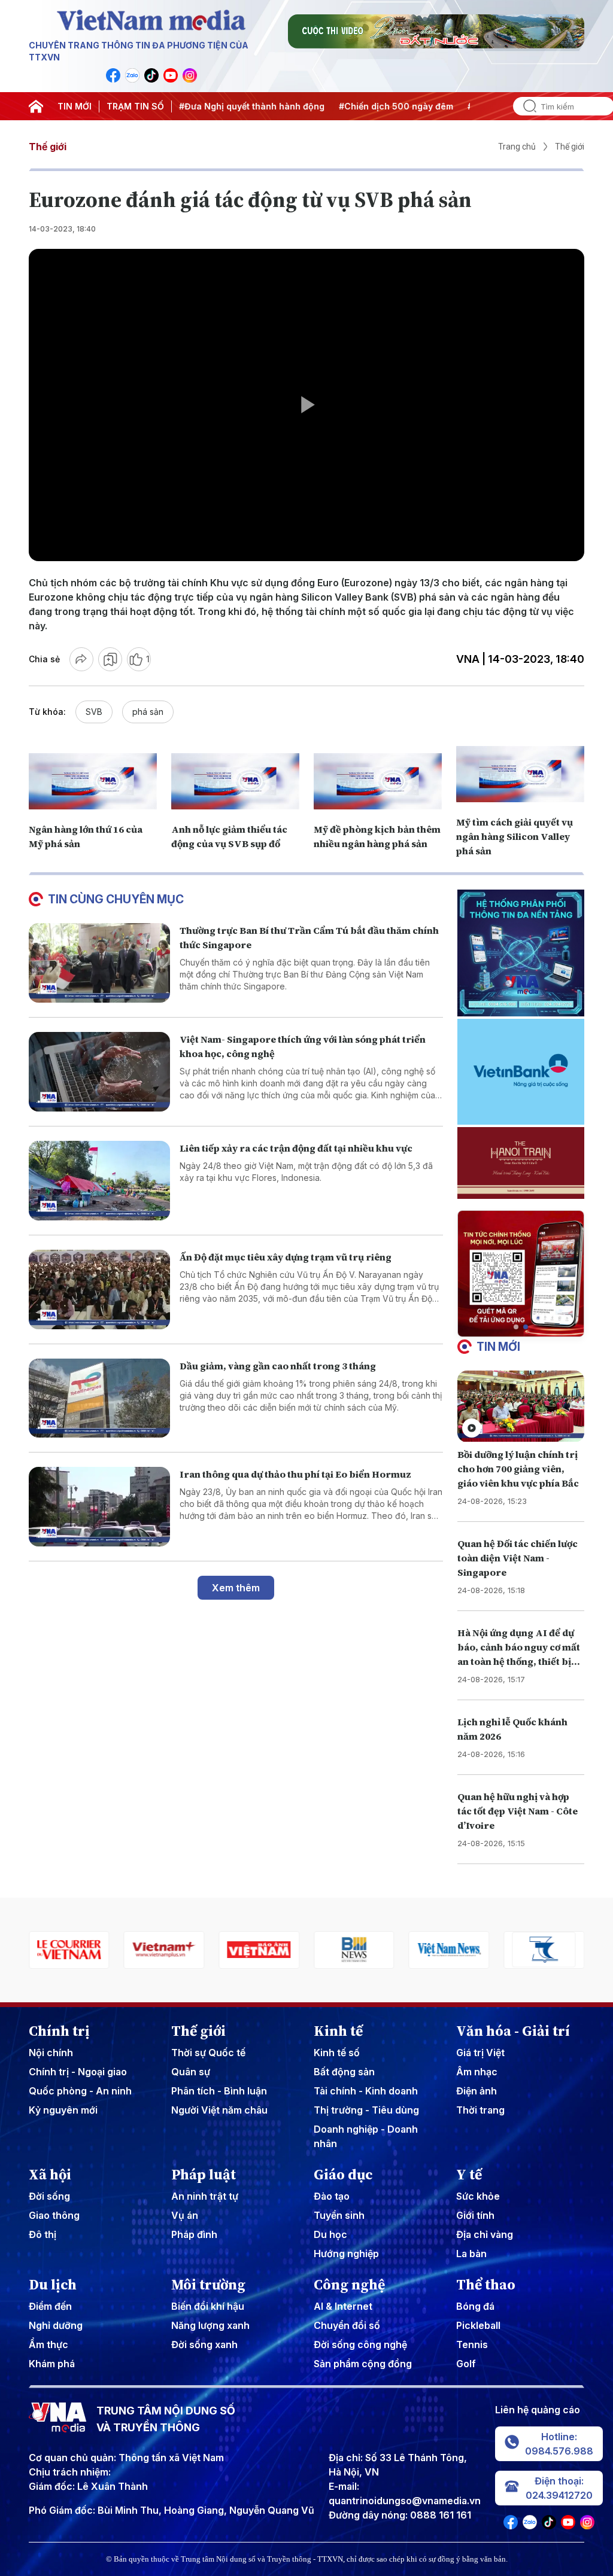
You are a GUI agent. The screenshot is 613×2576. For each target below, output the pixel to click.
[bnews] (259, 1950)
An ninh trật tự (205, 2196)
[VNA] (113, 75)
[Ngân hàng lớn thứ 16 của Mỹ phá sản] (93, 781)
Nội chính (51, 2053)
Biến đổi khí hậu (208, 2306)
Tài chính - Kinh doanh (366, 2091)
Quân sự (191, 2072)
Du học (330, 2234)
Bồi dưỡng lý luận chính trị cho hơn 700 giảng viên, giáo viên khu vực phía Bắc (518, 1469)
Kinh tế (338, 2031)
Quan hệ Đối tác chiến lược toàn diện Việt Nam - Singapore (518, 1558)
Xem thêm (236, 1588)
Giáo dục (343, 2175)
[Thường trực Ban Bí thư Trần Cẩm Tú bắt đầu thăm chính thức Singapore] (99, 963)
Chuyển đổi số (347, 2325)
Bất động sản (344, 2072)
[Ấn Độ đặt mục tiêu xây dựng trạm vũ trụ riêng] (99, 1289)
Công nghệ (349, 2285)
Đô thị (43, 2234)
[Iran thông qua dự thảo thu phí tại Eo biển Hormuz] (99, 1507)
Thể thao (486, 2285)
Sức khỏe (478, 2196)
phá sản (148, 712)
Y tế (469, 2175)
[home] (36, 106)
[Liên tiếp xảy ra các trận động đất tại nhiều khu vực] (99, 1181)
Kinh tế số (337, 2053)
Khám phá (52, 2364)
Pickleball (478, 2325)
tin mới (498, 1347)
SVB (94, 712)
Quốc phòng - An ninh (80, 2091)
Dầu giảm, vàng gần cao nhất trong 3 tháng (278, 1366)
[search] (525, 106)
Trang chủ (517, 147)
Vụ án (185, 2215)
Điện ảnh (477, 2091)
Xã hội (50, 2175)
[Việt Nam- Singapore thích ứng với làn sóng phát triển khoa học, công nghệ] (99, 1072)
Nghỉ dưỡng (56, 2325)
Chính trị (59, 2031)
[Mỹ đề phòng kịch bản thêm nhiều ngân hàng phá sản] (378, 781)
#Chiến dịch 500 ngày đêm (326, 106)
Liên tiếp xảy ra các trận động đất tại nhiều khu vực (296, 1148)
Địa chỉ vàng (485, 2234)
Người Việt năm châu (219, 2110)
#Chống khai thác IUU (444, 106)
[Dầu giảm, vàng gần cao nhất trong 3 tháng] (99, 1398)
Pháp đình (194, 2234)
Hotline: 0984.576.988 (559, 2444)
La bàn (471, 2254)
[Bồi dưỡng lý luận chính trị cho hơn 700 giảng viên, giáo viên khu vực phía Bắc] (521, 1406)
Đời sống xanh (204, 2344)
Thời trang (480, 2110)
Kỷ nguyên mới (63, 2110)
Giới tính (475, 2215)
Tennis (472, 2344)
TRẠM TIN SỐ (135, 106)
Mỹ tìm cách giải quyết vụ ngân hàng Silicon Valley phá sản (515, 836)
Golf (466, 2364)
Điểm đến (50, 2306)
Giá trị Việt (480, 2053)
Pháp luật (204, 2175)
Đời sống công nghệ (360, 2344)
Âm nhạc (477, 2072)
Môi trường (208, 2285)
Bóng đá (475, 2306)
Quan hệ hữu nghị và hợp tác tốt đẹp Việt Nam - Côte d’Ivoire (518, 1811)
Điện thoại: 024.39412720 (559, 2488)
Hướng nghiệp (346, 2254)
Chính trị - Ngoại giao (78, 2072)
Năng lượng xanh (210, 2325)
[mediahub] (544, 1950)
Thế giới (48, 147)
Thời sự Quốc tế (208, 2053)
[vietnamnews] (354, 1950)
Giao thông (54, 2215)
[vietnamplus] (69, 1950)
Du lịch (53, 2285)
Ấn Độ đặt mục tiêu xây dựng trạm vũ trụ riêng (286, 1257)
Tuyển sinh (339, 2215)
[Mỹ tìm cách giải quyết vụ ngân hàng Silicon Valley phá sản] (520, 774)
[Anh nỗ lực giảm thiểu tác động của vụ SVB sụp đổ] (235, 781)
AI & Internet (343, 2306)
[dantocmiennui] (449, 1950)
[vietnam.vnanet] (164, 1950)
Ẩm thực (48, 2344)
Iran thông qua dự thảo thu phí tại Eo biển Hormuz (295, 1474)
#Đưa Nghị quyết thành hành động (182, 106)
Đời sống (49, 2196)
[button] (516, 1327)
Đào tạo (332, 2196)
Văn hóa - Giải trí (513, 2031)
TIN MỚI (75, 106)
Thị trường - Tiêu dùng (366, 2110)
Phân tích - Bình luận (219, 2091)
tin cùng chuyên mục (116, 899)
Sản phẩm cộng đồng (363, 2364)
